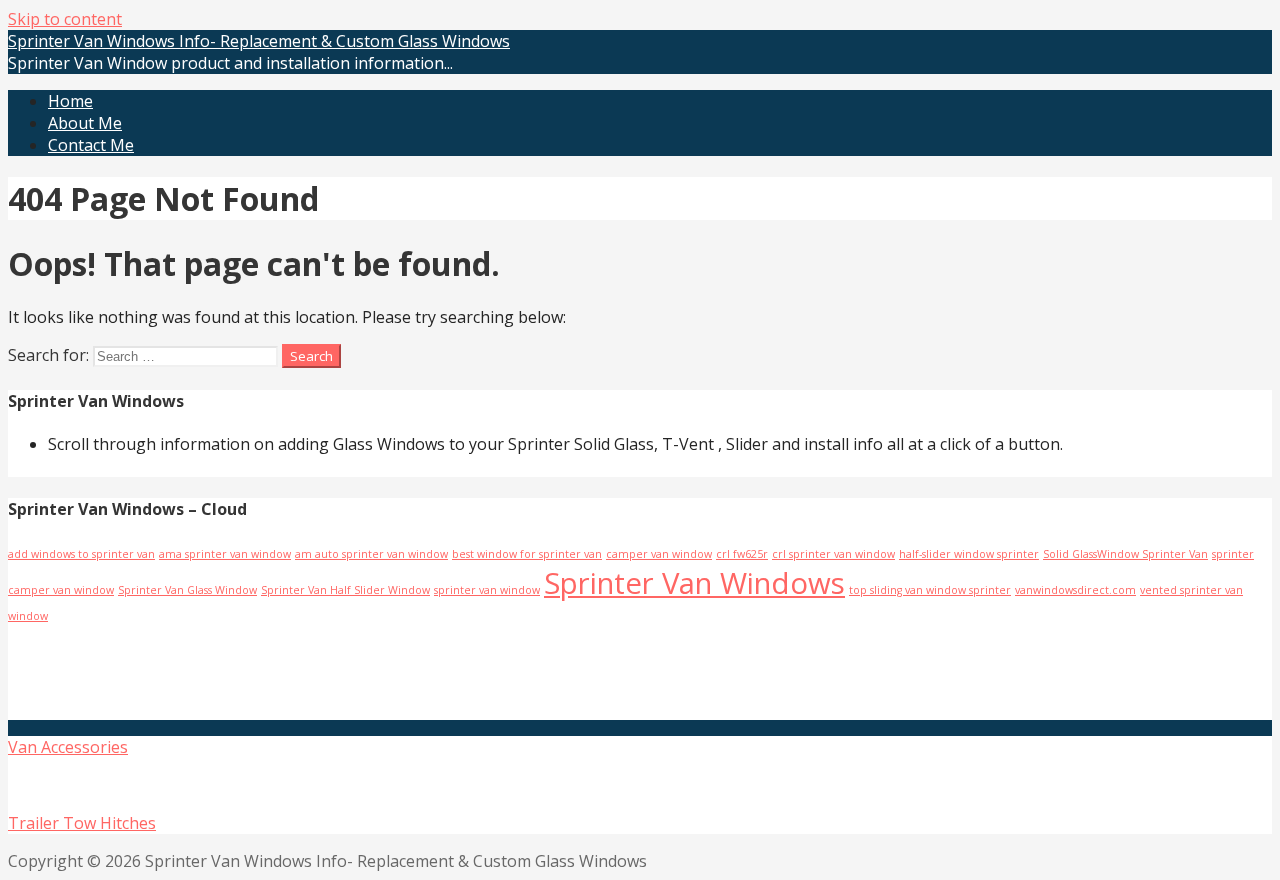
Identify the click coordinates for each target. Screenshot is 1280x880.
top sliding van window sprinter (930, 590)
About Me (85, 123)
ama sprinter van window (225, 554)
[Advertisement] (245, 670)
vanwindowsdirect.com (1075, 590)
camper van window (659, 554)
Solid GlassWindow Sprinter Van (1125, 554)
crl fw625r (742, 554)
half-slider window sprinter (969, 554)
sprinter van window (487, 590)
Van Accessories (68, 747)
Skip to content (65, 19)
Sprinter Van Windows (694, 583)
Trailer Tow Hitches (82, 823)
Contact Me (91, 145)
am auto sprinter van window (371, 554)
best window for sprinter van (527, 554)
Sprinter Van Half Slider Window (345, 590)
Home (70, 101)
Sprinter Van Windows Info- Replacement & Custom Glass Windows (259, 41)
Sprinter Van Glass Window (187, 590)
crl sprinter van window (833, 554)
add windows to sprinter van (81, 554)
